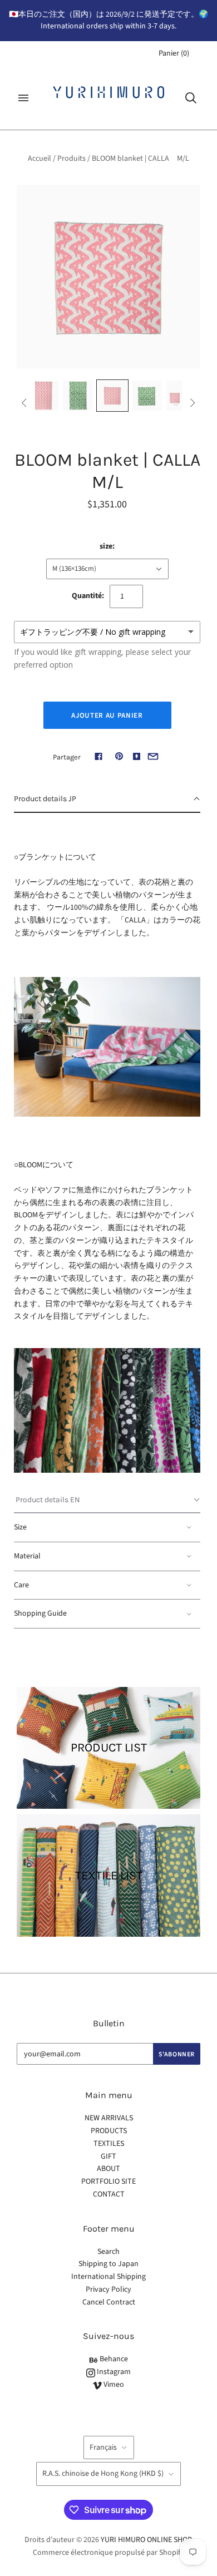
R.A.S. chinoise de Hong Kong (103, 2474)
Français (103, 2447)
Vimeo (113, 2385)
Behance (113, 2359)
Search (108, 2252)
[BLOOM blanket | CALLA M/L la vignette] (43, 396)
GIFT (108, 2156)
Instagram (113, 2372)
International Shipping (108, 2277)
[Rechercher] (191, 98)
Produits (71, 159)
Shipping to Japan (108, 2264)
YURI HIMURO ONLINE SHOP (146, 2540)
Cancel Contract (109, 2302)
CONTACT (109, 2194)
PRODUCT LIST (109, 1748)
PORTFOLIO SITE (108, 2182)
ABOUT (108, 2169)
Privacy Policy (108, 2289)
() (174, 53)
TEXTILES (109, 2144)
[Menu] (23, 98)
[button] (107, 800)
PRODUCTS (109, 2131)
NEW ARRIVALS (109, 2118)
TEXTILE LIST (109, 1876)
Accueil (40, 159)
